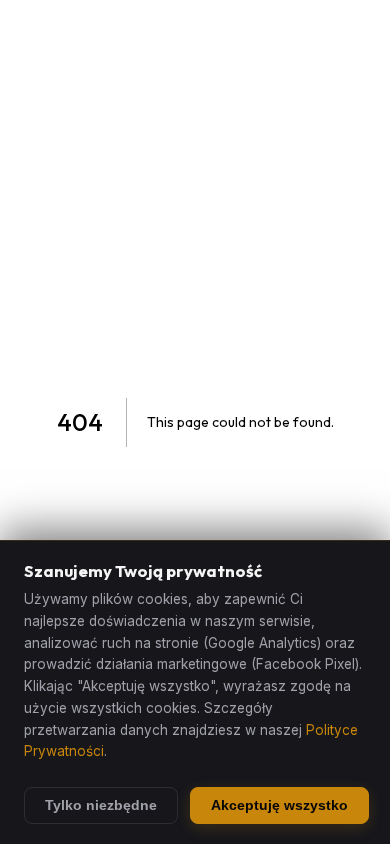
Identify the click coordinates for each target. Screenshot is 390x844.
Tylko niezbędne (101, 805)
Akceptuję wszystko (279, 805)
